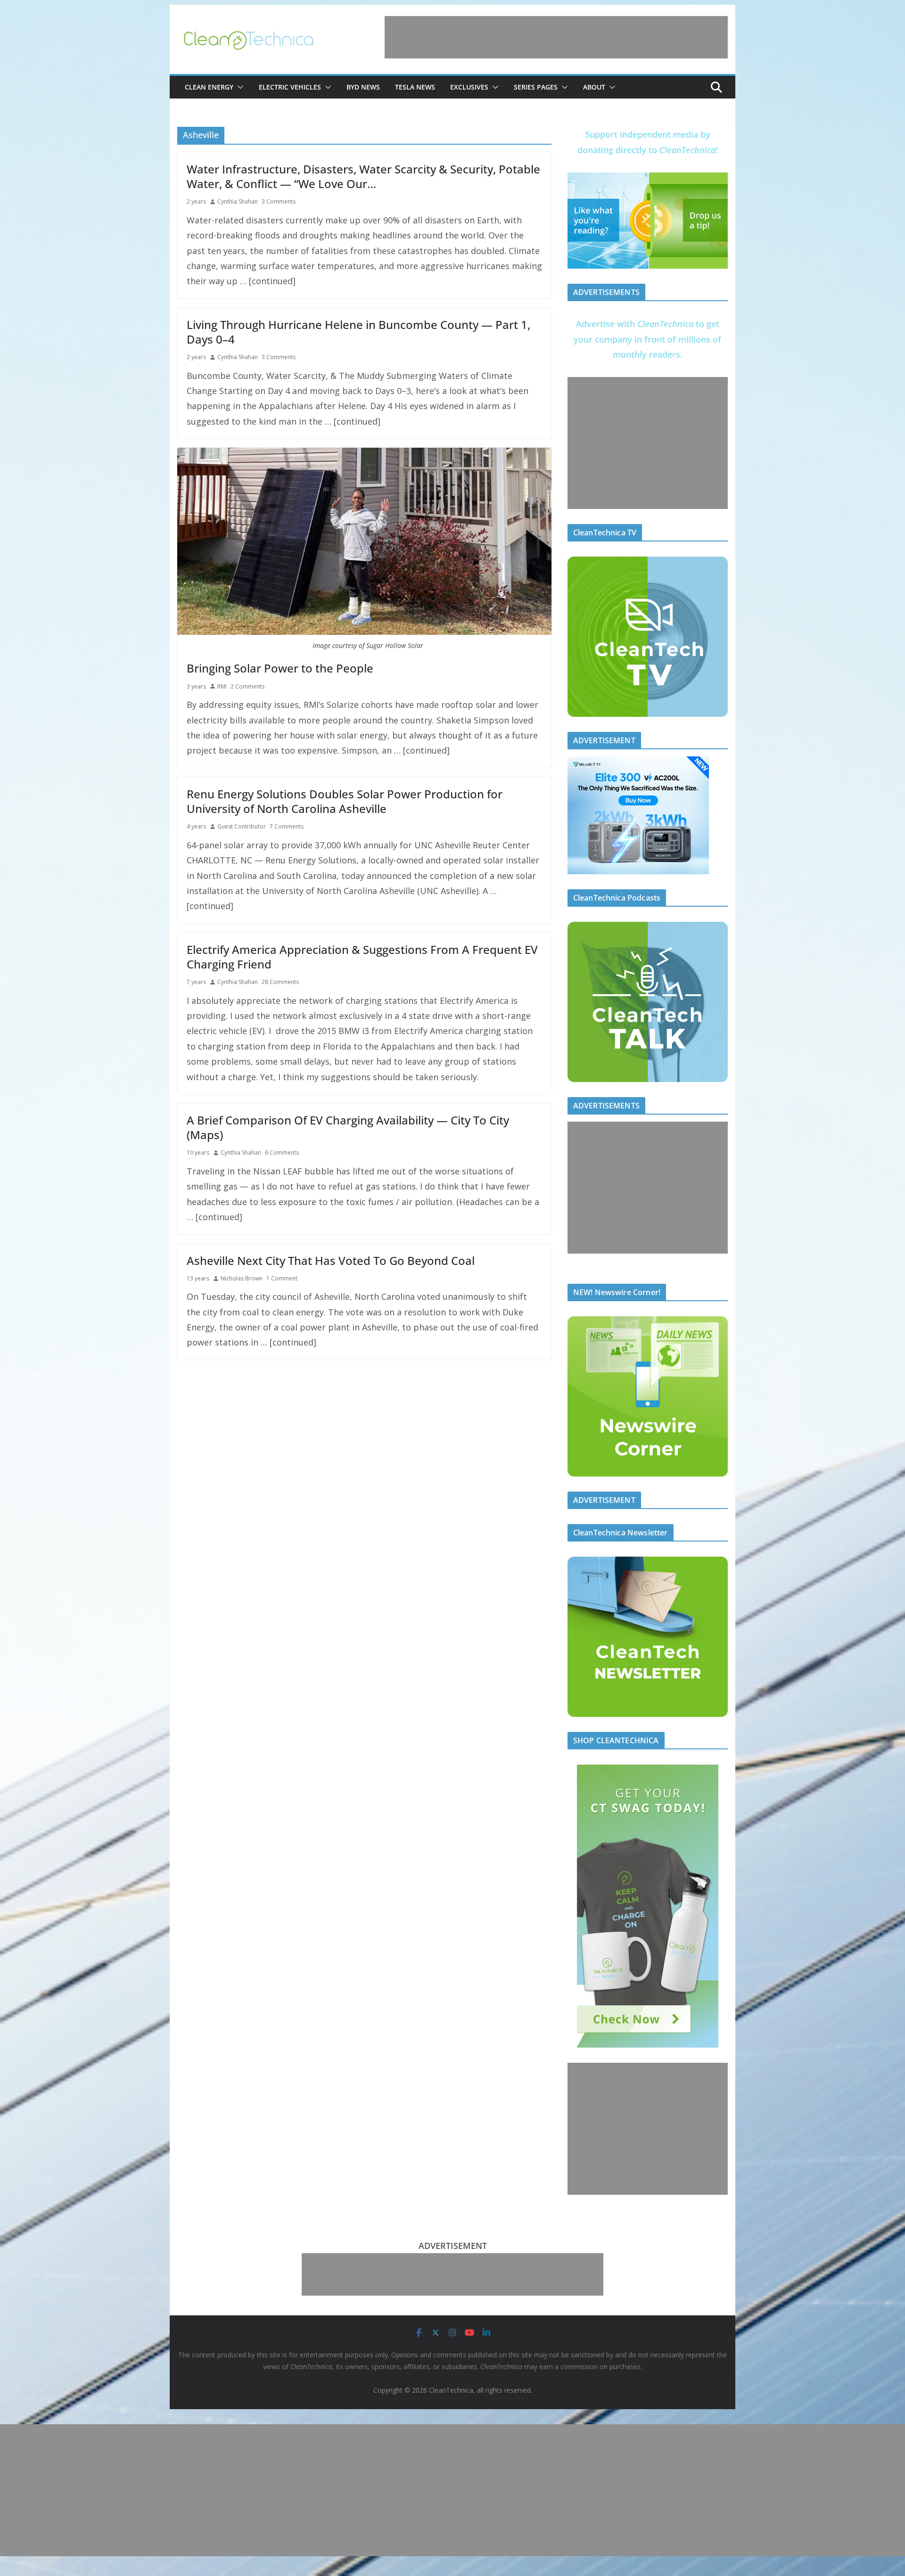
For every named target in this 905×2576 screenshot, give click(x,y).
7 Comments (287, 826)
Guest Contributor (242, 826)
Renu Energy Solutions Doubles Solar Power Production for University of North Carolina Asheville (345, 801)
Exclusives (469, 87)
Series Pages (536, 87)
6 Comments (282, 1153)
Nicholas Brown (242, 1278)
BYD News (363, 87)
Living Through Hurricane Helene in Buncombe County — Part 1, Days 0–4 (358, 332)
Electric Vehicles (290, 87)
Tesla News (415, 87)
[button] (239, 87)
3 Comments (279, 201)
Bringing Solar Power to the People (280, 668)
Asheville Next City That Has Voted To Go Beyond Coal (331, 1260)
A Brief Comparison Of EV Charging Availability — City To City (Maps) (348, 1127)
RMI (222, 686)
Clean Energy (209, 87)
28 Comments (280, 982)
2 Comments (247, 686)
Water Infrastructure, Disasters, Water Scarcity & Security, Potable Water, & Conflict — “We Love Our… (363, 176)
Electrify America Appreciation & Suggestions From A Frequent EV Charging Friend (362, 957)
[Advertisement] (556, 37)
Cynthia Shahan (238, 201)
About (594, 87)
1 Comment (282, 1278)
